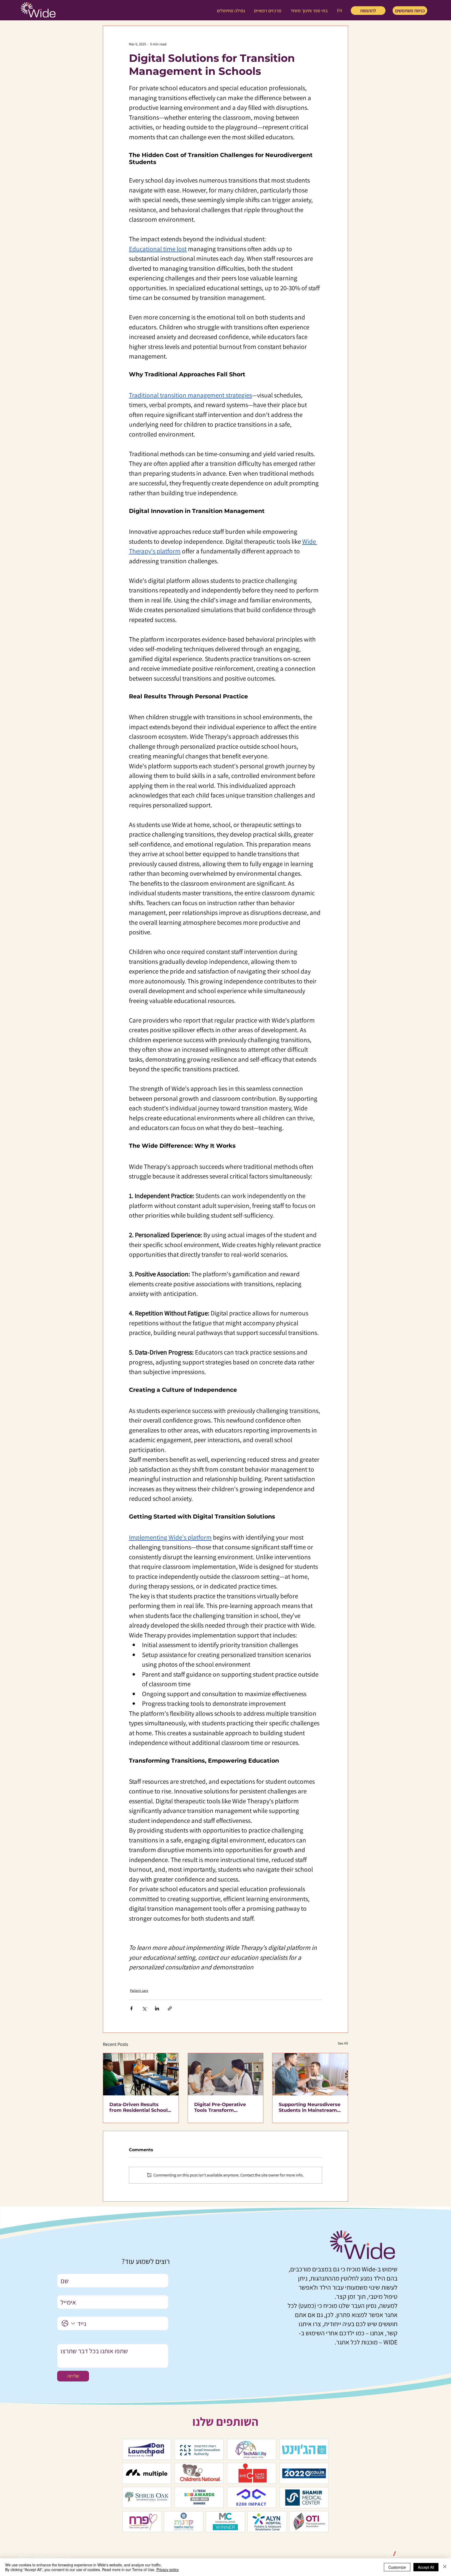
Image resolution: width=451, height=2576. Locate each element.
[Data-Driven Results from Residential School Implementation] (141, 2074)
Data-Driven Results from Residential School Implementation (138, 2107)
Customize (397, 2567)
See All (343, 2043)
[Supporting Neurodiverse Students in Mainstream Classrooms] (310, 2074)
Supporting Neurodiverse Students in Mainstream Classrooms (310, 2107)
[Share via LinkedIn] (157, 2008)
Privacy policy (168, 2569)
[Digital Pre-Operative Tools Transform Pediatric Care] (226, 2074)
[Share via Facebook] (131, 2008)
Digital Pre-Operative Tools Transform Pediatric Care (220, 2107)
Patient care (139, 1991)
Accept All (426, 2567)
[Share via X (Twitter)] (144, 2008)
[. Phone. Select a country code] (68, 2323)
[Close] (445, 2567)
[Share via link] (170, 2008)
